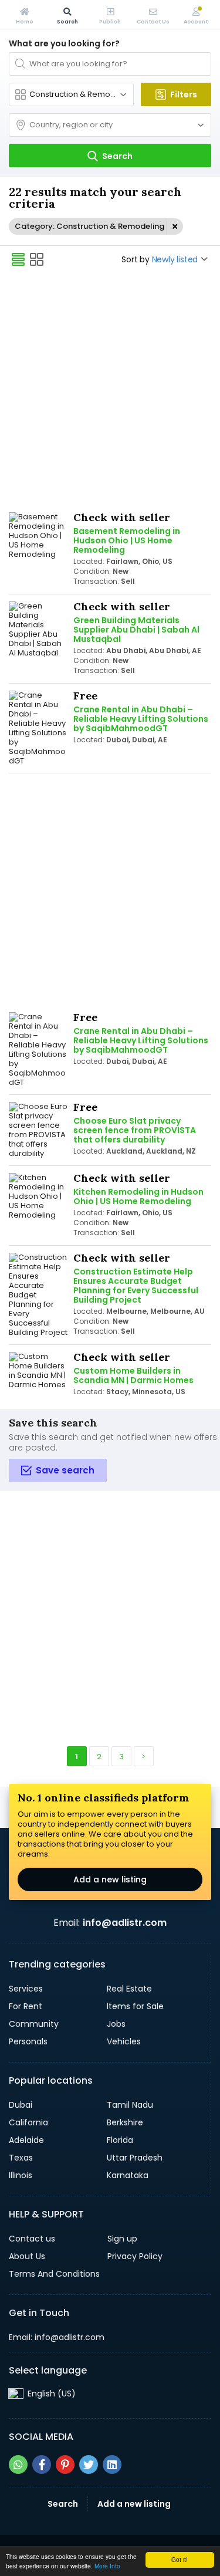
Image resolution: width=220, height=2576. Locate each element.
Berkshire (125, 2122)
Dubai (21, 2105)
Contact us (32, 2239)
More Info (107, 2566)
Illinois (21, 2175)
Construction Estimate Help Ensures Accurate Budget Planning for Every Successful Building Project (136, 1286)
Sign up (122, 2239)
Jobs (116, 2024)
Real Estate (129, 1989)
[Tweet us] (89, 2465)
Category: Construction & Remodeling (89, 226)
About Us (27, 2256)
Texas (21, 2158)
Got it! (180, 2559)
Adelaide (26, 2140)
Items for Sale (135, 2006)
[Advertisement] (110, 391)
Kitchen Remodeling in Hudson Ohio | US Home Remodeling (138, 1196)
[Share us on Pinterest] (65, 2465)
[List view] (18, 259)
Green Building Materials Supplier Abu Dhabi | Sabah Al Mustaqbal (136, 630)
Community (34, 2024)
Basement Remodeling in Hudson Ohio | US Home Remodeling (127, 540)
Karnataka (128, 2175)
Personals (28, 2041)
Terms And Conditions (54, 2274)
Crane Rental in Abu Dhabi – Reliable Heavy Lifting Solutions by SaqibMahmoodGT (141, 719)
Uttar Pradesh (135, 2158)
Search (63, 2504)
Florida (120, 2140)
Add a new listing (110, 1879)
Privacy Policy (135, 2256)
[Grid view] (37, 259)
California (28, 2122)
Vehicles (124, 2041)
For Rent (26, 2006)
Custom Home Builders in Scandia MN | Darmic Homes (133, 1375)
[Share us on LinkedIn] (112, 2465)
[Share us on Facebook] (42, 2465)
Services (26, 1989)
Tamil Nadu (130, 2105)
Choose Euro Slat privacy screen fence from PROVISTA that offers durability (135, 1130)
